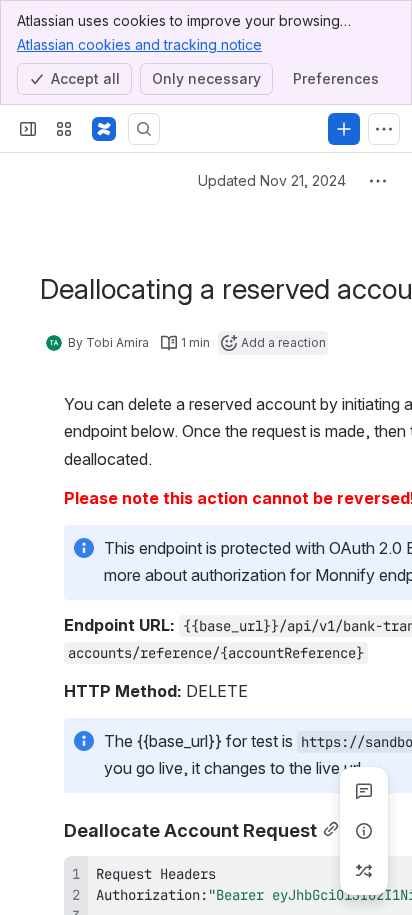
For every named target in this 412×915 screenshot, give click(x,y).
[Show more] (384, 129)
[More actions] (378, 181)
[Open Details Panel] (364, 831)
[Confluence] (104, 129)
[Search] (144, 129)
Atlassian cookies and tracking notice (139, 44)
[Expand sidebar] (28, 129)
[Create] (344, 129)
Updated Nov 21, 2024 (272, 180)
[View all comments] (364, 791)
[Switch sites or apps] (64, 129)
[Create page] (364, 871)
